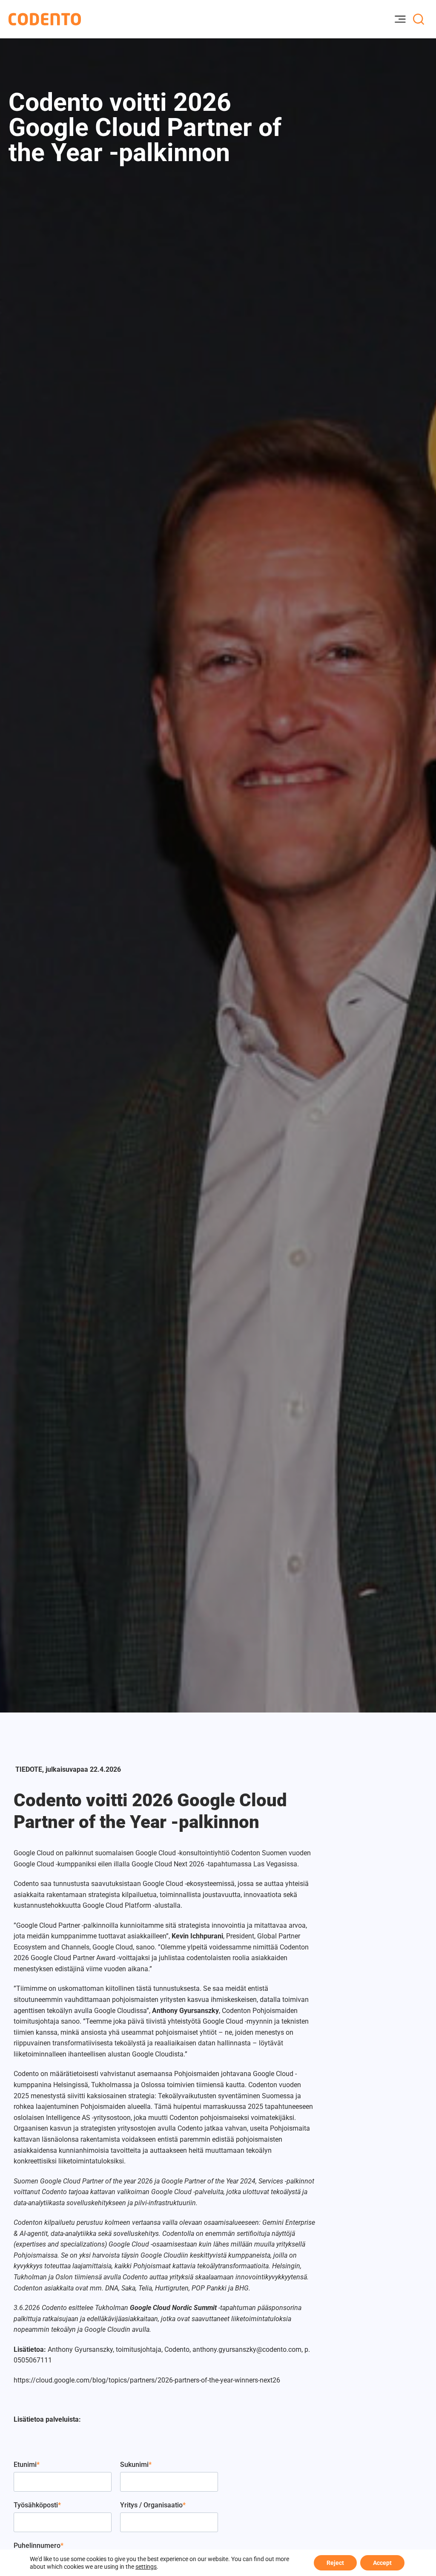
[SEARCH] (419, 19)
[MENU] (400, 19)
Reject (335, 2563)
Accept (382, 2563)
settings (146, 2567)
